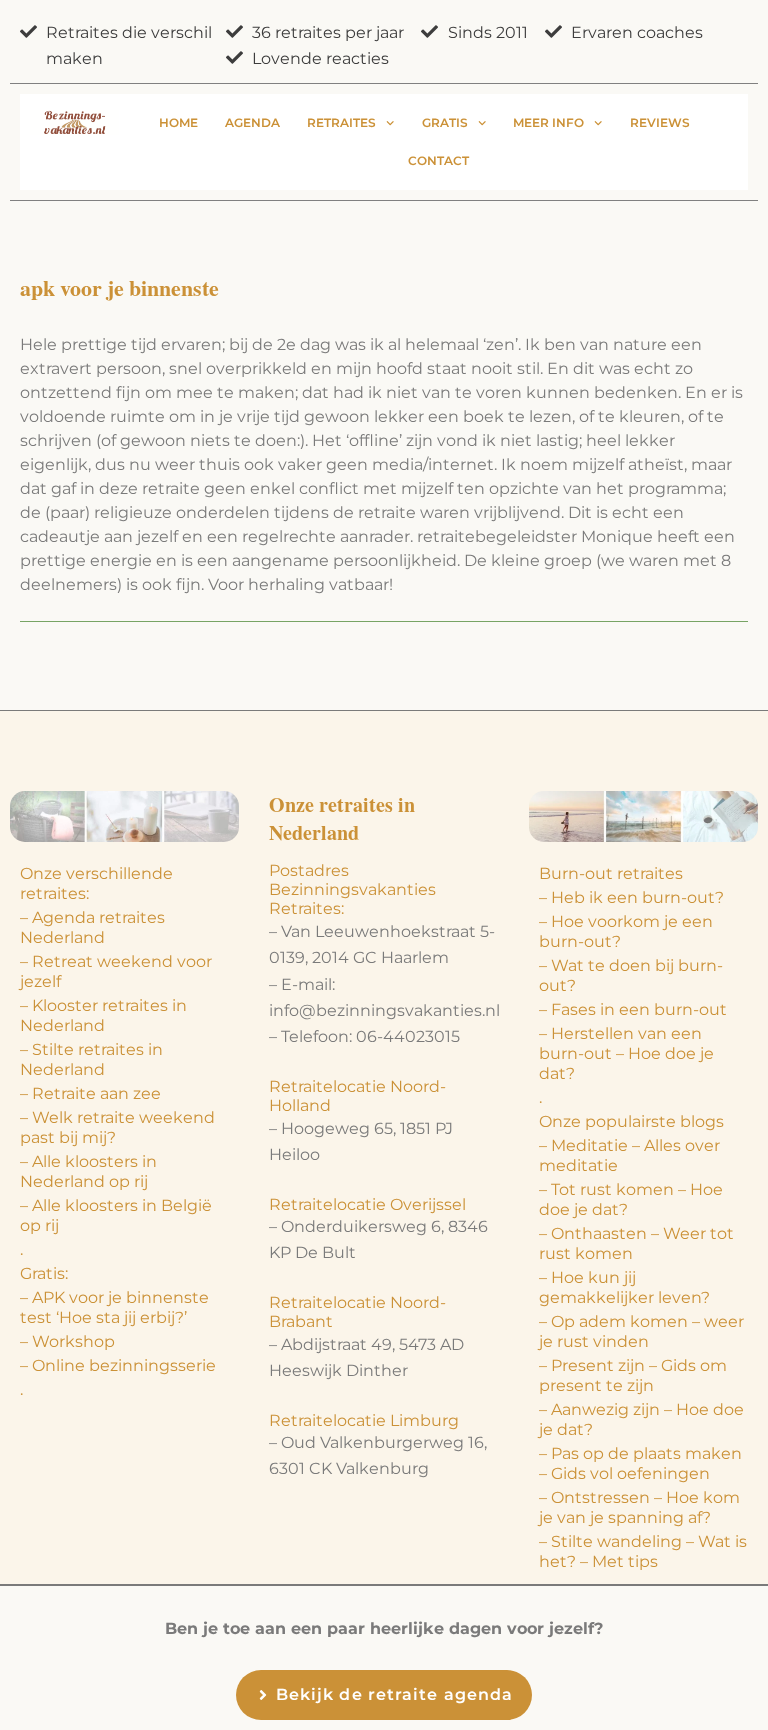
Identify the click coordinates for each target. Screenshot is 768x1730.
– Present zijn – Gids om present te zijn (633, 1375)
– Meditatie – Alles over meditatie (629, 1155)
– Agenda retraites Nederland (92, 927)
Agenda (252, 122)
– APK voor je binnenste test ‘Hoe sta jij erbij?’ (114, 1307)
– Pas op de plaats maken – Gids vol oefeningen (640, 1463)
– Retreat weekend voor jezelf (116, 971)
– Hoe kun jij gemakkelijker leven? (624, 1287)
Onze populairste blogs (631, 1121)
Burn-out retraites (611, 873)
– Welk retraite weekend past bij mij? (117, 1127)
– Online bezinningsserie (118, 1365)
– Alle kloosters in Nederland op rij (88, 1171)
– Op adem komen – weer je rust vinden (641, 1331)
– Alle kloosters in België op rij (116, 1215)
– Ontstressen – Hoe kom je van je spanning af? (639, 1507)
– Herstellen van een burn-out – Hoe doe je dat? (626, 1053)
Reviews (660, 122)
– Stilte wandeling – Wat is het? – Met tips (643, 1551)
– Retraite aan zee (90, 1093)
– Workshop (67, 1341)
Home (178, 122)
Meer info (548, 122)
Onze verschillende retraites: (96, 883)
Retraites (341, 122)
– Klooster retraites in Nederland (103, 1015)
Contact (438, 160)
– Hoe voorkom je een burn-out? (626, 931)
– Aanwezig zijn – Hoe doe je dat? (641, 1419)
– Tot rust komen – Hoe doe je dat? (631, 1199)
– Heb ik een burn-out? (631, 897)
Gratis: (44, 1273)
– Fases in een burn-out (633, 1009)
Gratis (445, 122)
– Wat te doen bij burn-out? (631, 975)
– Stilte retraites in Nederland (91, 1059)
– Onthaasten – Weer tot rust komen (636, 1243)
